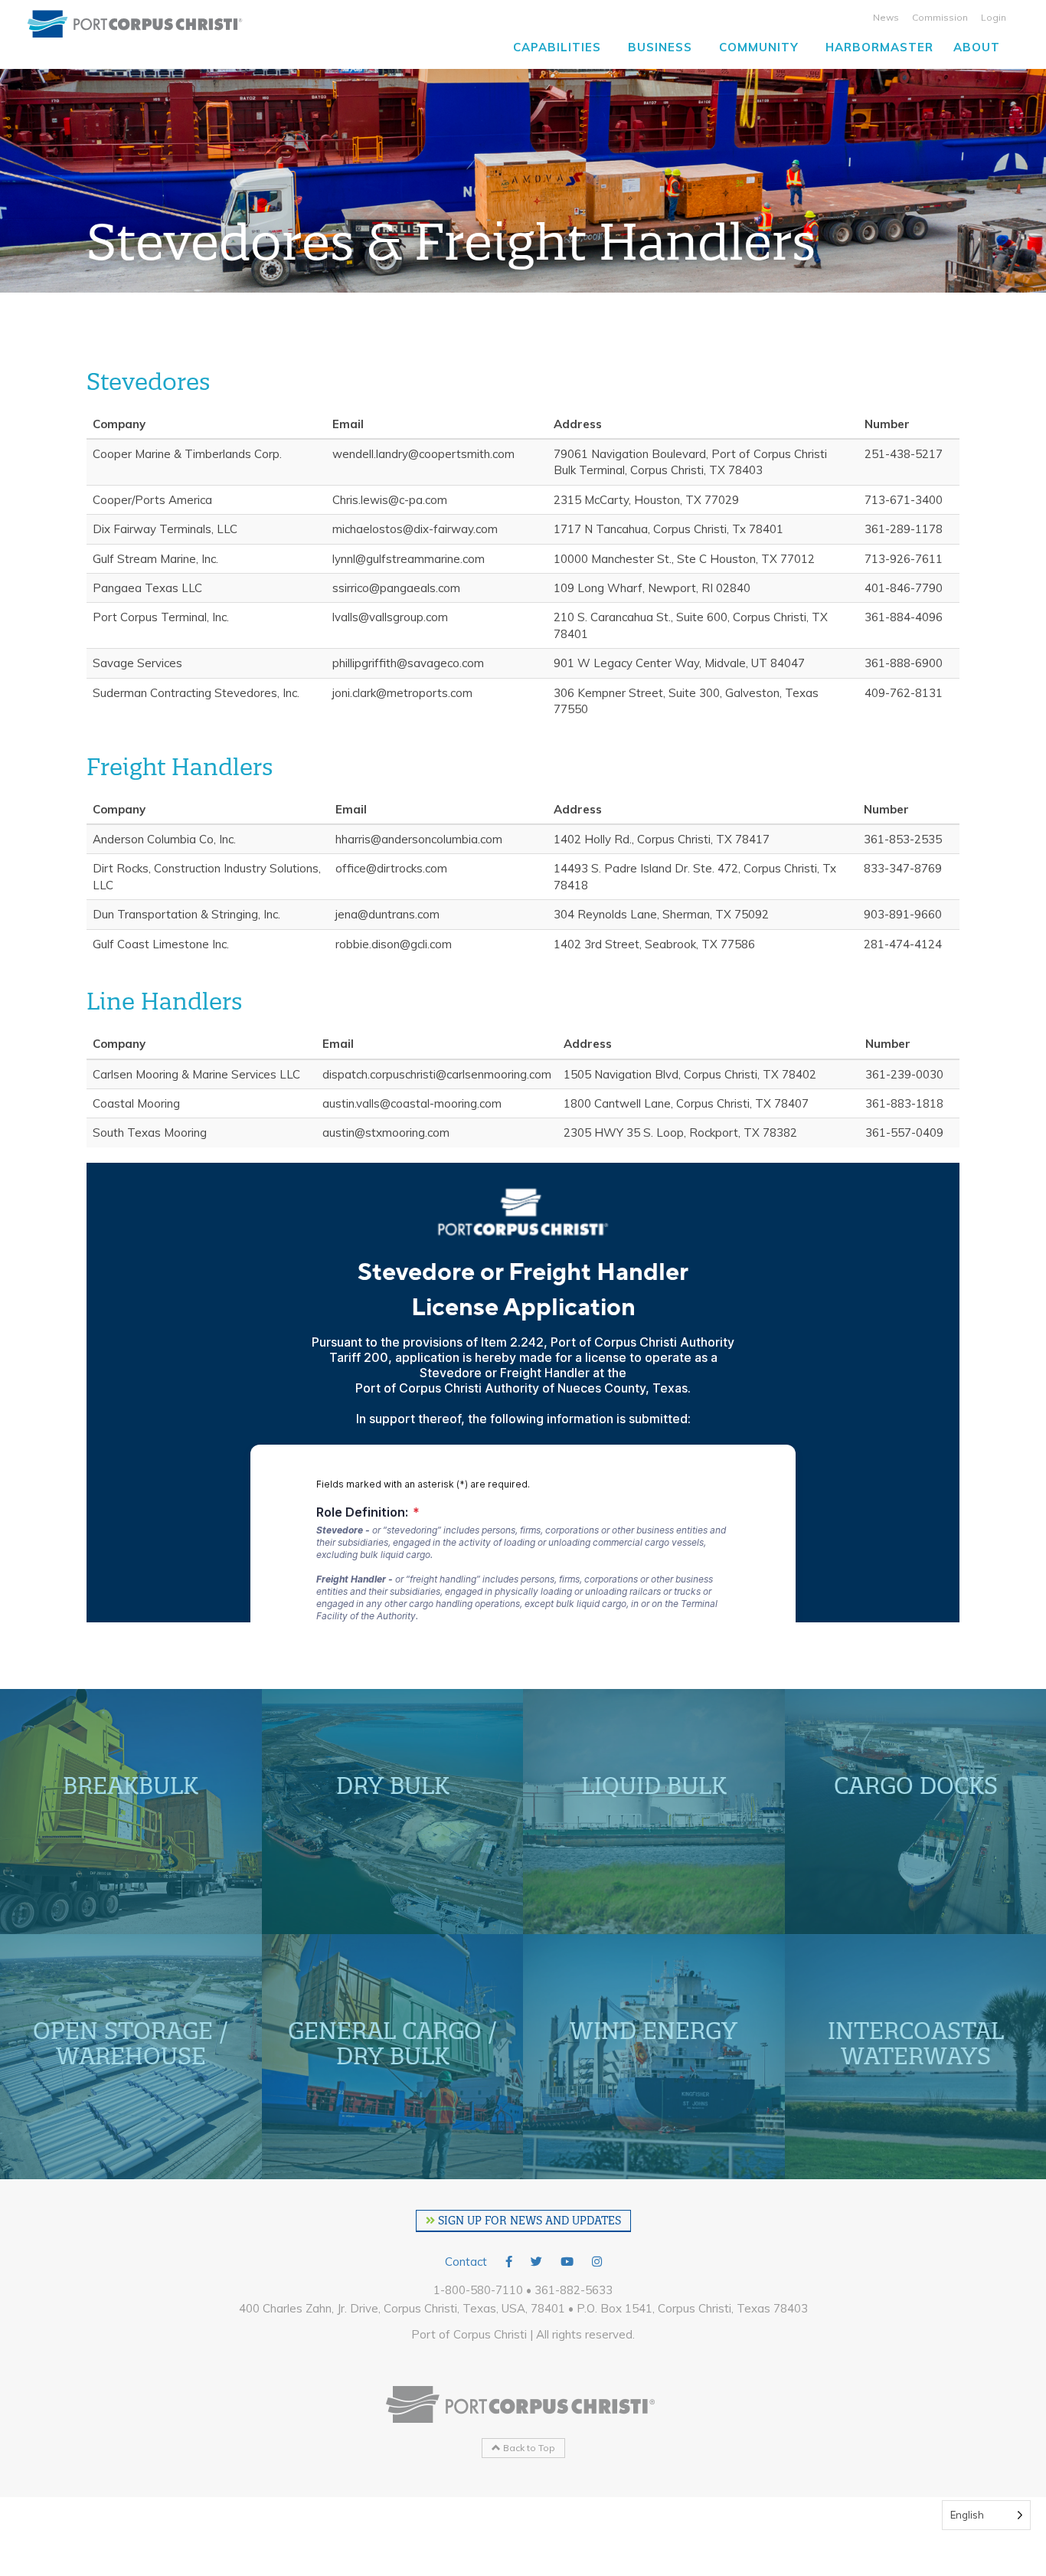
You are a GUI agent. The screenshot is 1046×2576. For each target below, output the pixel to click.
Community (759, 47)
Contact (466, 2262)
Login (994, 17)
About (977, 47)
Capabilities (557, 47)
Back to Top (528, 2448)
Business (660, 47)
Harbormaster (879, 47)
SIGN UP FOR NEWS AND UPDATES (528, 2221)
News (886, 17)
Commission (940, 17)
